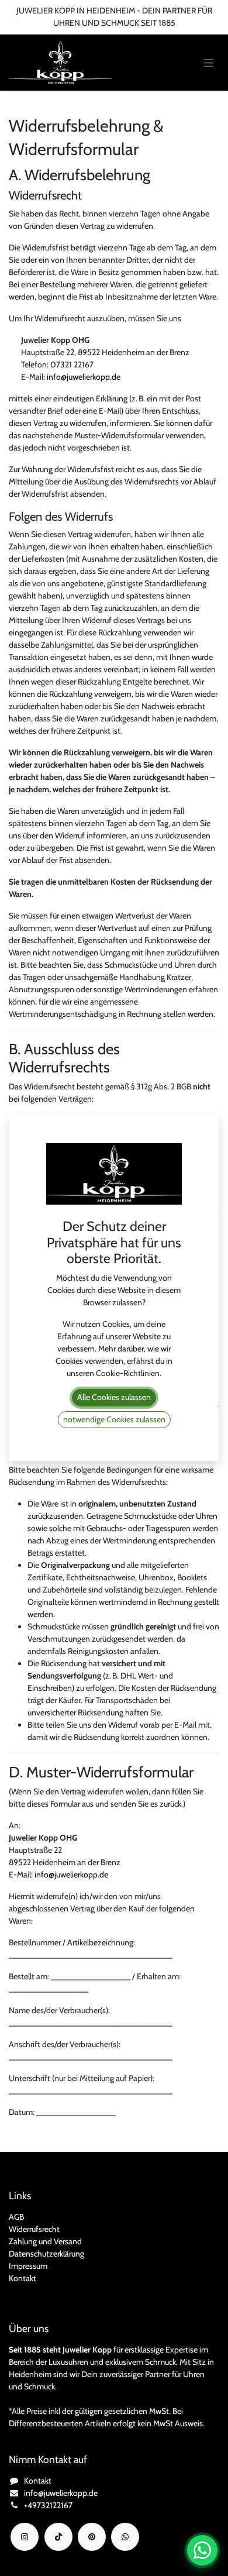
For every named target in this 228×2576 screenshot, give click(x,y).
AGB (16, 2217)
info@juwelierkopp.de (84, 377)
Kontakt (23, 2278)
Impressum (28, 2266)
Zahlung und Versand (45, 2241)
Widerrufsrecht (34, 2229)
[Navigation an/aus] (208, 63)
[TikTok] (58, 2537)
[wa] (125, 2537)
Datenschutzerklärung (46, 2254)
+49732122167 (48, 2505)
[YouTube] (92, 2537)
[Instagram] (25, 2537)
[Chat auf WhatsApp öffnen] (202, 2550)
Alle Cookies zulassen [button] (114, 1397)
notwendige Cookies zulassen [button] (114, 1419)
